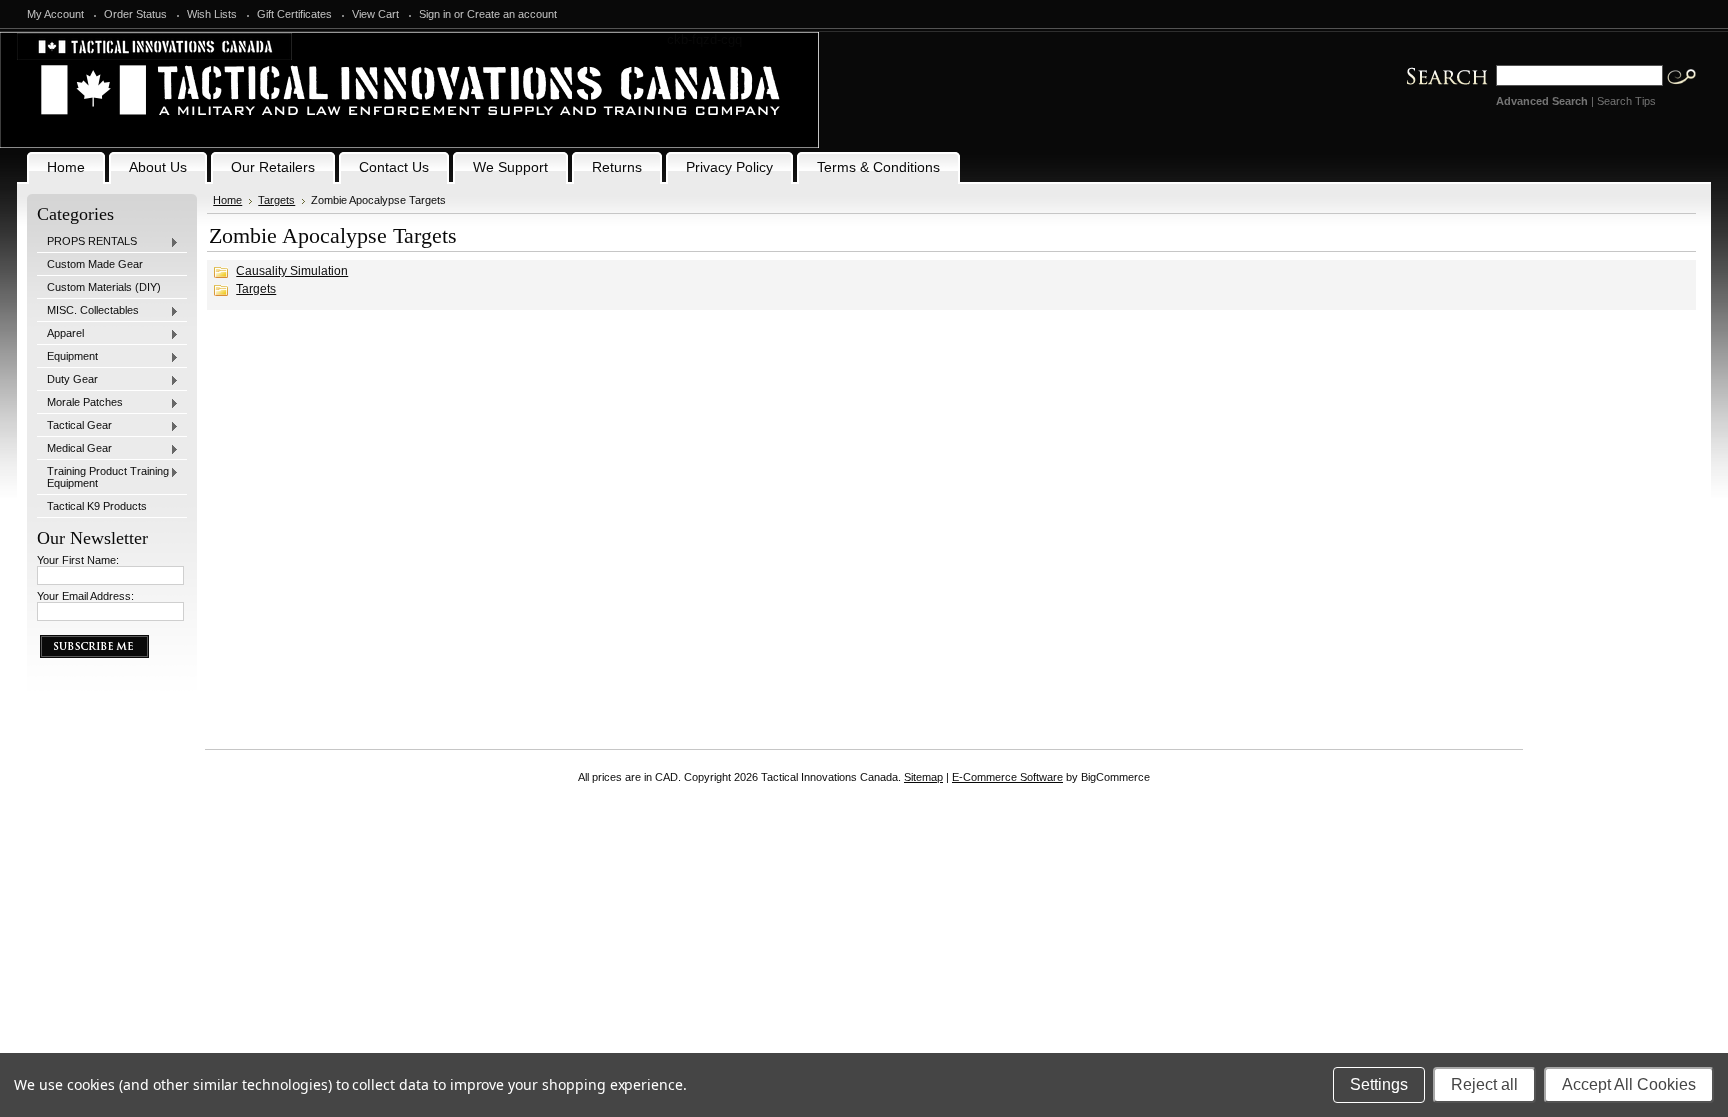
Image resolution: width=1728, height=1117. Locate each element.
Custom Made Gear (95, 264)
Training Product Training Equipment (103, 477)
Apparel (60, 334)
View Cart (375, 14)
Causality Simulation (292, 271)
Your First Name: (78, 560)
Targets (276, 200)
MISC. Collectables (88, 311)
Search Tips (1626, 101)
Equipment (67, 357)
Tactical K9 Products (97, 506)
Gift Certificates (294, 14)
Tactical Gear (74, 426)
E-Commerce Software (1007, 777)
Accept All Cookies (1629, 1084)
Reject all (1484, 1084)
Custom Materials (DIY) (104, 287)
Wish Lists (212, 14)
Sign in (435, 14)
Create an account (512, 14)
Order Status (135, 14)
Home (227, 200)
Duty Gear (67, 380)
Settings (1379, 1084)
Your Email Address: (85, 596)
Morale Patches (80, 403)
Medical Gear (74, 449)
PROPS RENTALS (87, 242)
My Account (55, 14)
